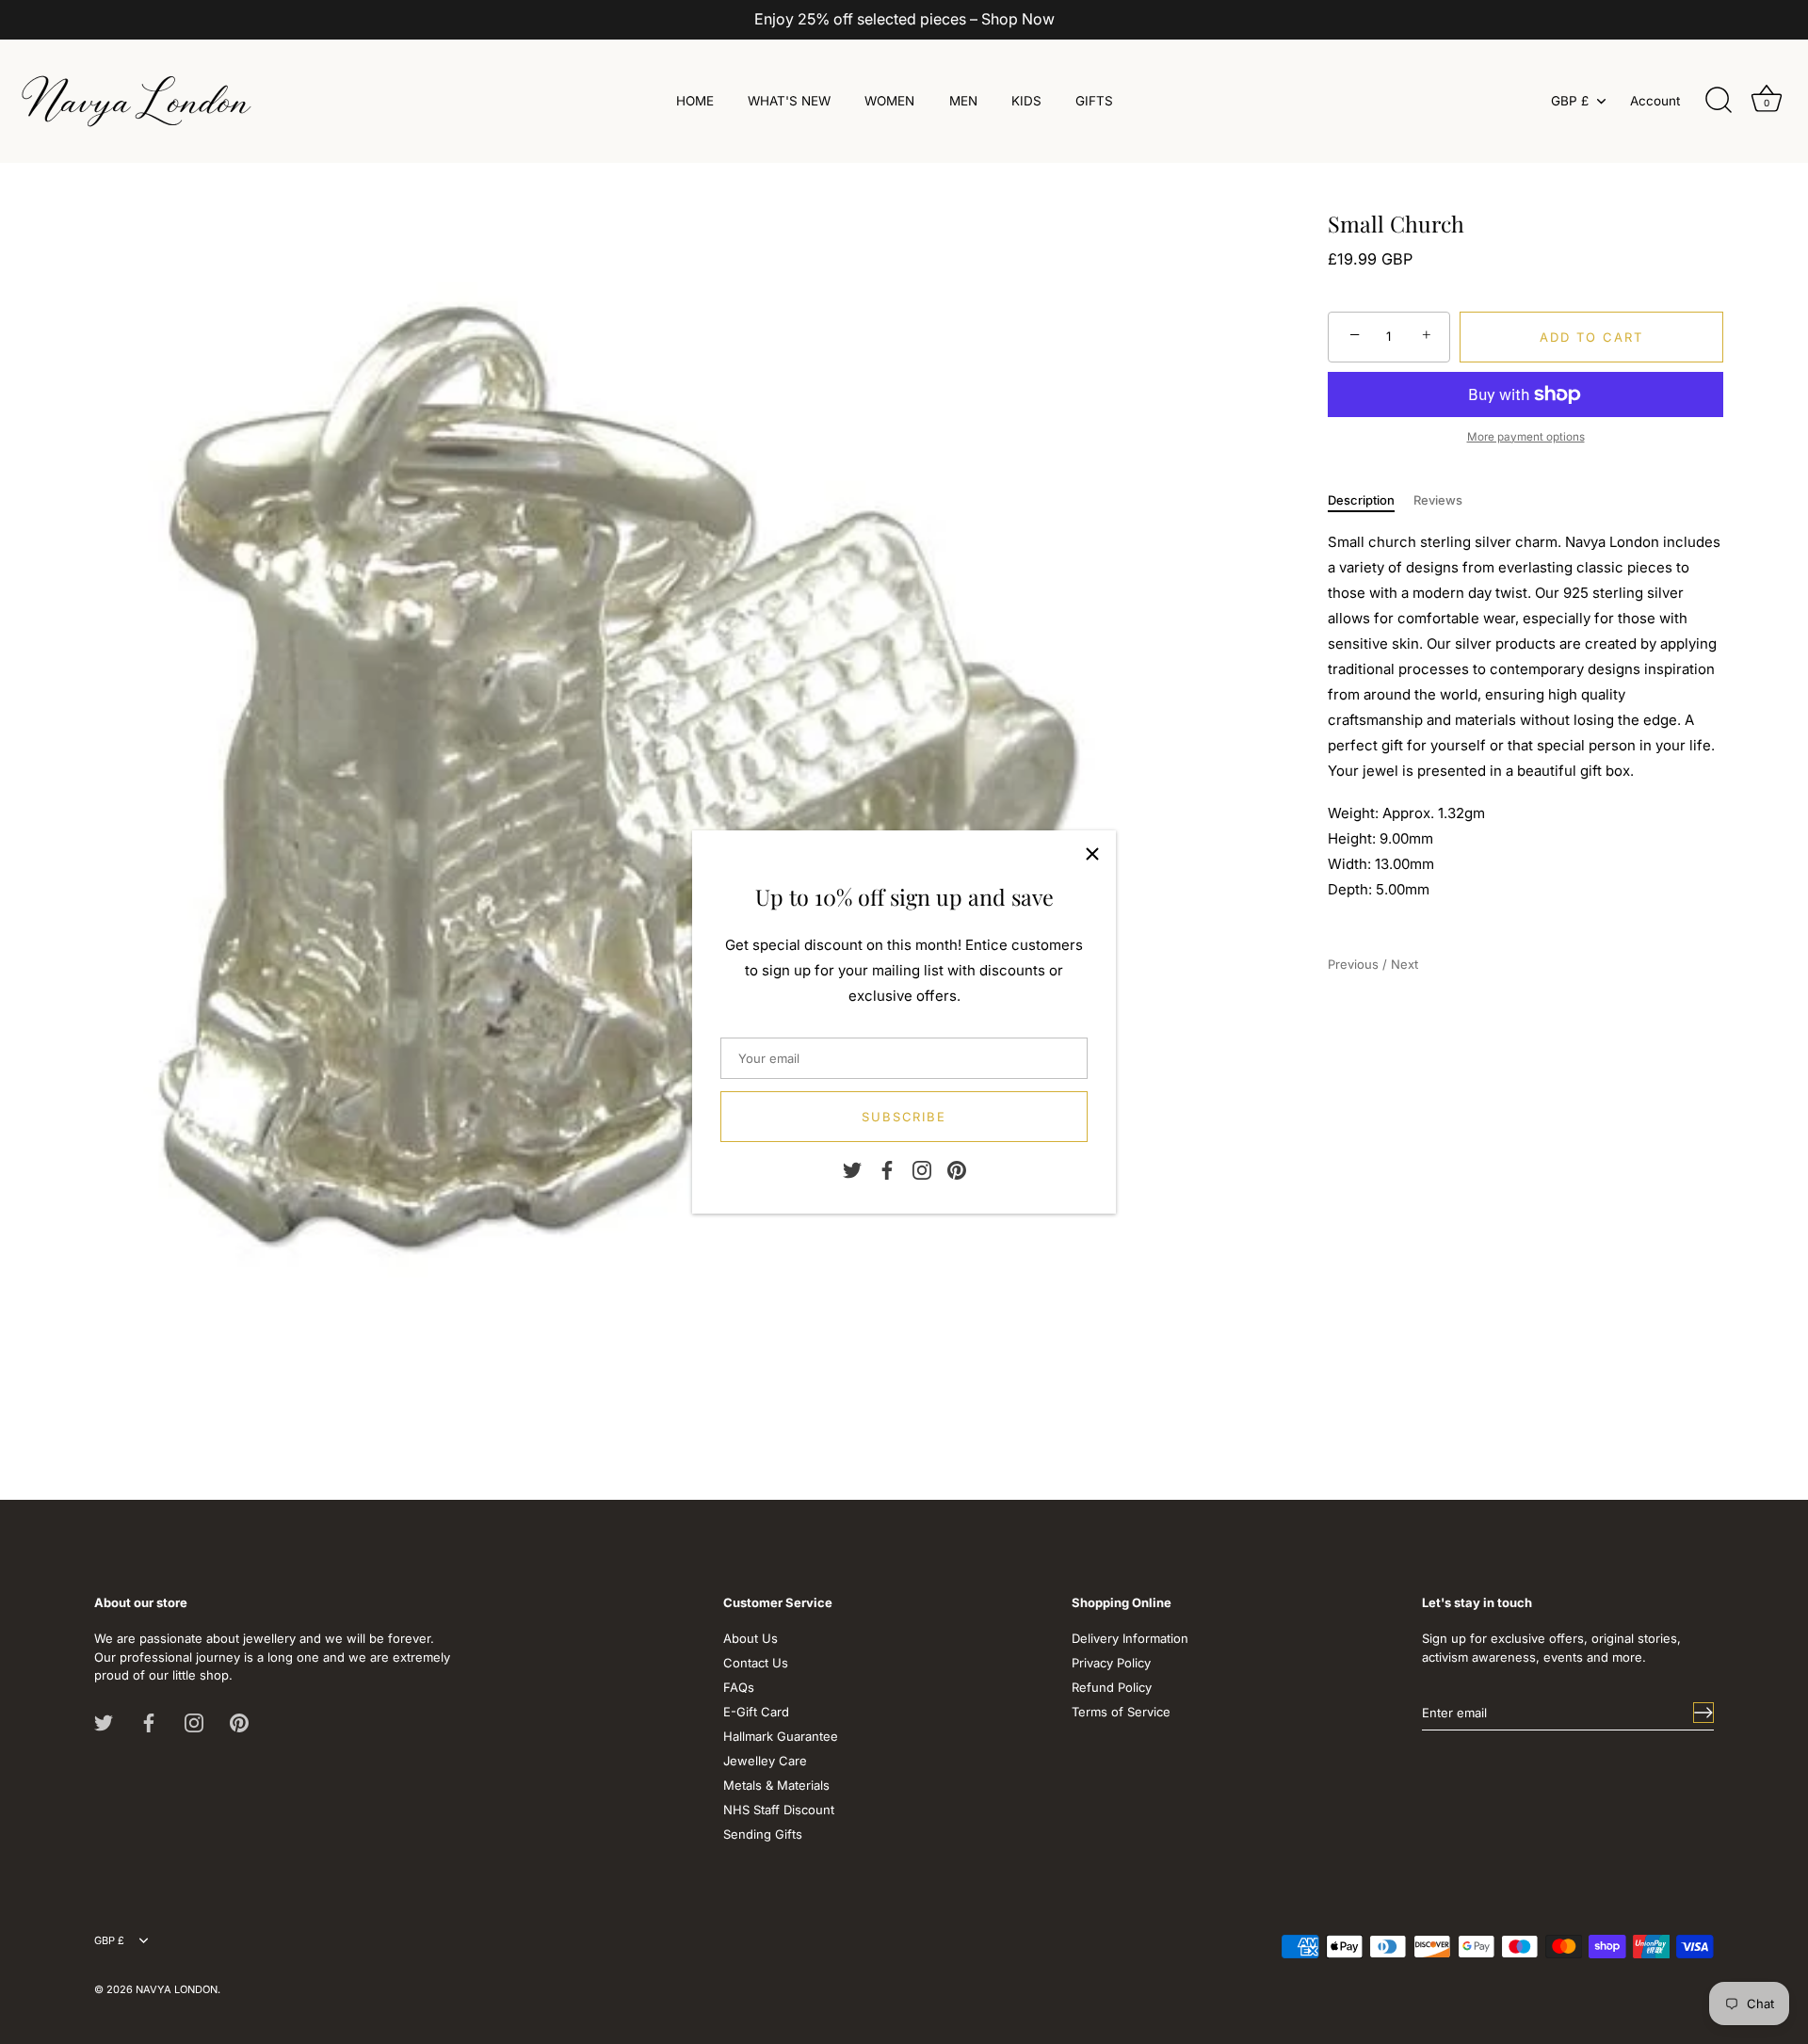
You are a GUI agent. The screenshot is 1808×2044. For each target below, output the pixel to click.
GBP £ (1570, 101)
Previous (1355, 963)
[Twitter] (852, 1168)
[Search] (1719, 101)
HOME (695, 101)
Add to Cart (1591, 336)
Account (1655, 101)
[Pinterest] (957, 1168)
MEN (963, 101)
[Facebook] (887, 1168)
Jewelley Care (765, 1761)
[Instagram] (922, 1168)
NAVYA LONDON (177, 1989)
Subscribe (904, 1117)
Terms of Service (1121, 1712)
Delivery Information (1130, 1638)
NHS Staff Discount (779, 1810)
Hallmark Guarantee (781, 1736)
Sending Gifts (763, 1834)
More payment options (1526, 436)
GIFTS (1094, 101)
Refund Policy (1112, 1687)
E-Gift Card (756, 1712)
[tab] (1371, 501)
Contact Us (756, 1663)
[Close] (1092, 854)
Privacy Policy (1111, 1663)
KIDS (1026, 101)
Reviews (1438, 500)
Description (1361, 500)
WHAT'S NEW (789, 101)
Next (1404, 963)
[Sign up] (1703, 1713)
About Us (751, 1638)
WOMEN (889, 101)
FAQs (739, 1687)
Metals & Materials (776, 1785)
